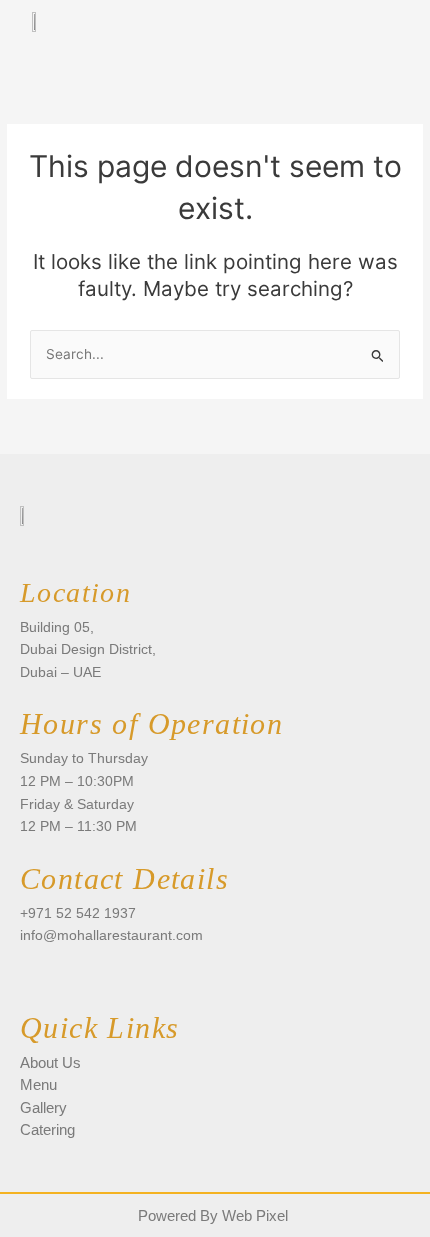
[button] (370, 35)
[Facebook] (34, 973)
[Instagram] (70, 973)
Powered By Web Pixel (213, 1215)
